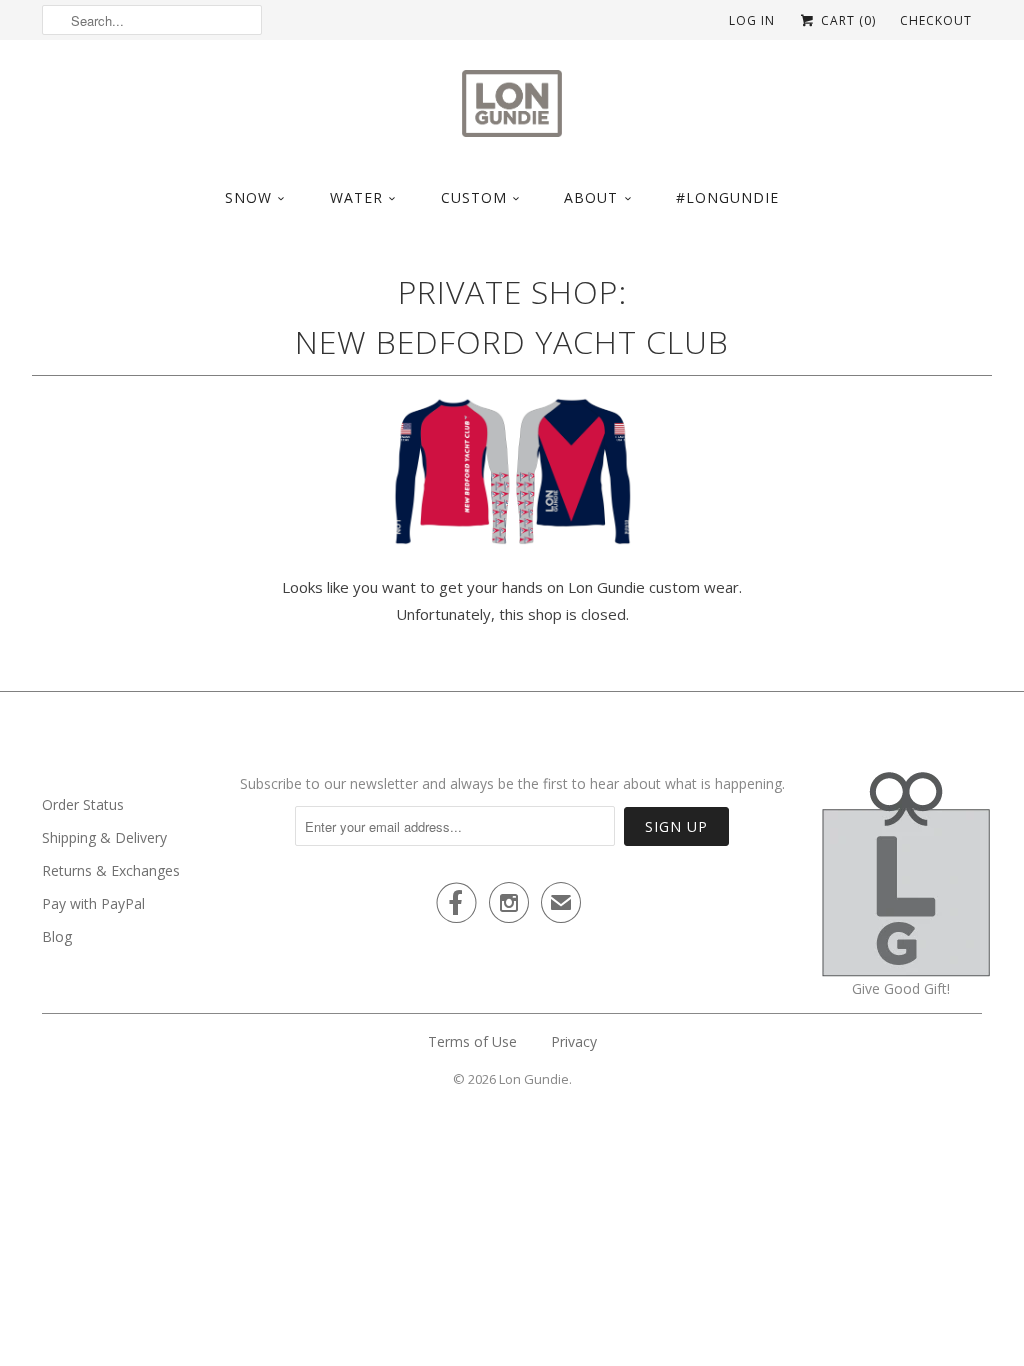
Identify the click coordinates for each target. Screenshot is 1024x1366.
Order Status (83, 804)
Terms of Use (472, 1041)
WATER (356, 197)
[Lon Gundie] (512, 109)
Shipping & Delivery (104, 837)
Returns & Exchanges (111, 870)
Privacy (574, 1041)
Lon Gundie (534, 1079)
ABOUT (591, 197)
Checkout (936, 20)
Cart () (846, 20)
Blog (57, 936)
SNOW (248, 197)
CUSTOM (474, 197)
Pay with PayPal (93, 903)
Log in (752, 20)
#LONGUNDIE (727, 197)
